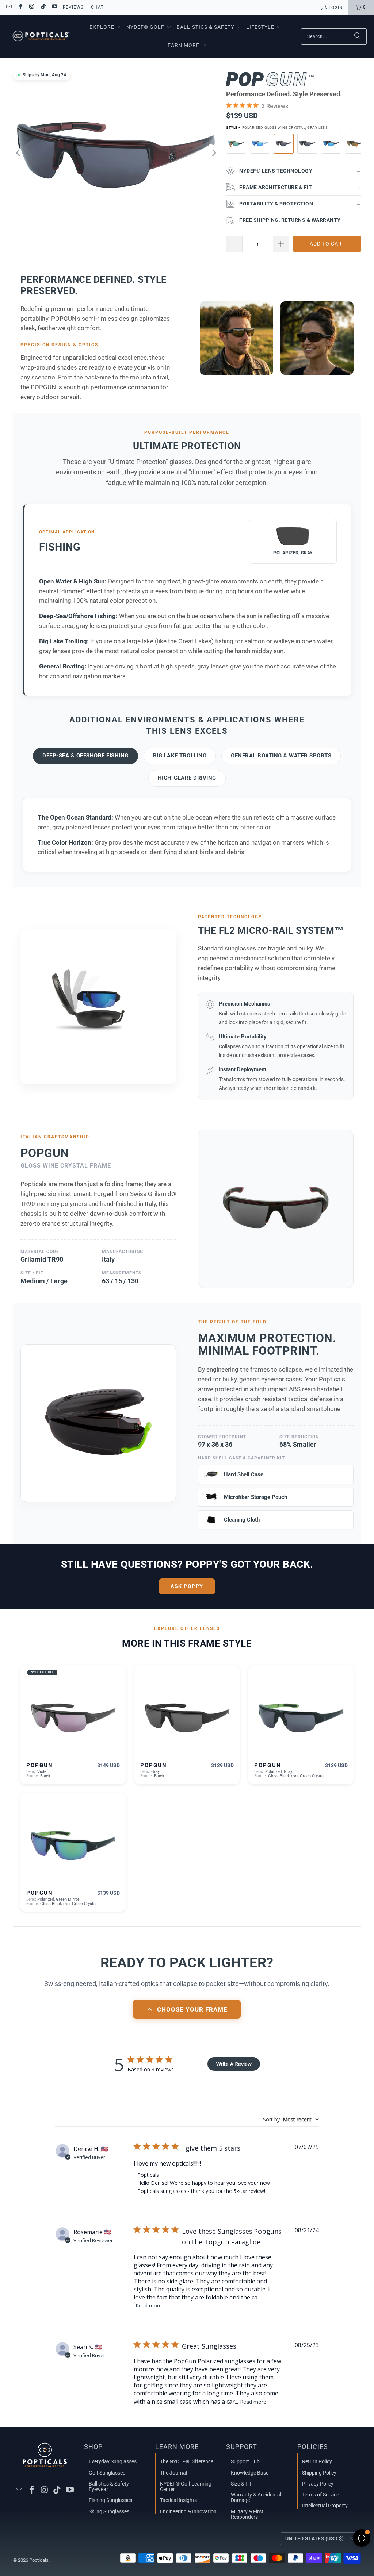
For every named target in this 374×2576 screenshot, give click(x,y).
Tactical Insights (178, 2500)
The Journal (173, 2473)
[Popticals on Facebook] (20, 7)
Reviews (73, 7)
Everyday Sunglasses (113, 2461)
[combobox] (291, 2119)
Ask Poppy (187, 1586)
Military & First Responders (247, 2514)
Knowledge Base (250, 2473)
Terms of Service (320, 2495)
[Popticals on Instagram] (32, 7)
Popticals (39, 2560)
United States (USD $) (314, 2538)
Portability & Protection (300, 204)
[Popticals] (41, 36)
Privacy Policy (318, 2484)
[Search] (358, 36)
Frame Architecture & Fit (300, 187)
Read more (149, 2305)
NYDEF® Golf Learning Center (186, 2486)
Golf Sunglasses (107, 2473)
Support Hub (245, 2461)
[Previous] (19, 153)
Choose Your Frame (192, 2009)
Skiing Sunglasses (109, 2511)
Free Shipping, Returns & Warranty (300, 220)
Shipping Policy (319, 2473)
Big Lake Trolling (180, 756)
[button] (106, 27)
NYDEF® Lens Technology (300, 171)
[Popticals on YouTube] (54, 7)
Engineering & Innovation (188, 2511)
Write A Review (234, 2064)
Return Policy (317, 2461)
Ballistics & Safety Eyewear (109, 2486)
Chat (97, 7)
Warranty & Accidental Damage (256, 2497)
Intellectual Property (325, 2506)
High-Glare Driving (187, 778)
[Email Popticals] (9, 7)
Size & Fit (241, 2484)
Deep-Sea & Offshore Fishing (85, 756)
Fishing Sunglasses (110, 2500)
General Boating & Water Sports (281, 756)
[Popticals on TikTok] (43, 7)
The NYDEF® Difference (187, 2461)
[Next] (213, 153)
